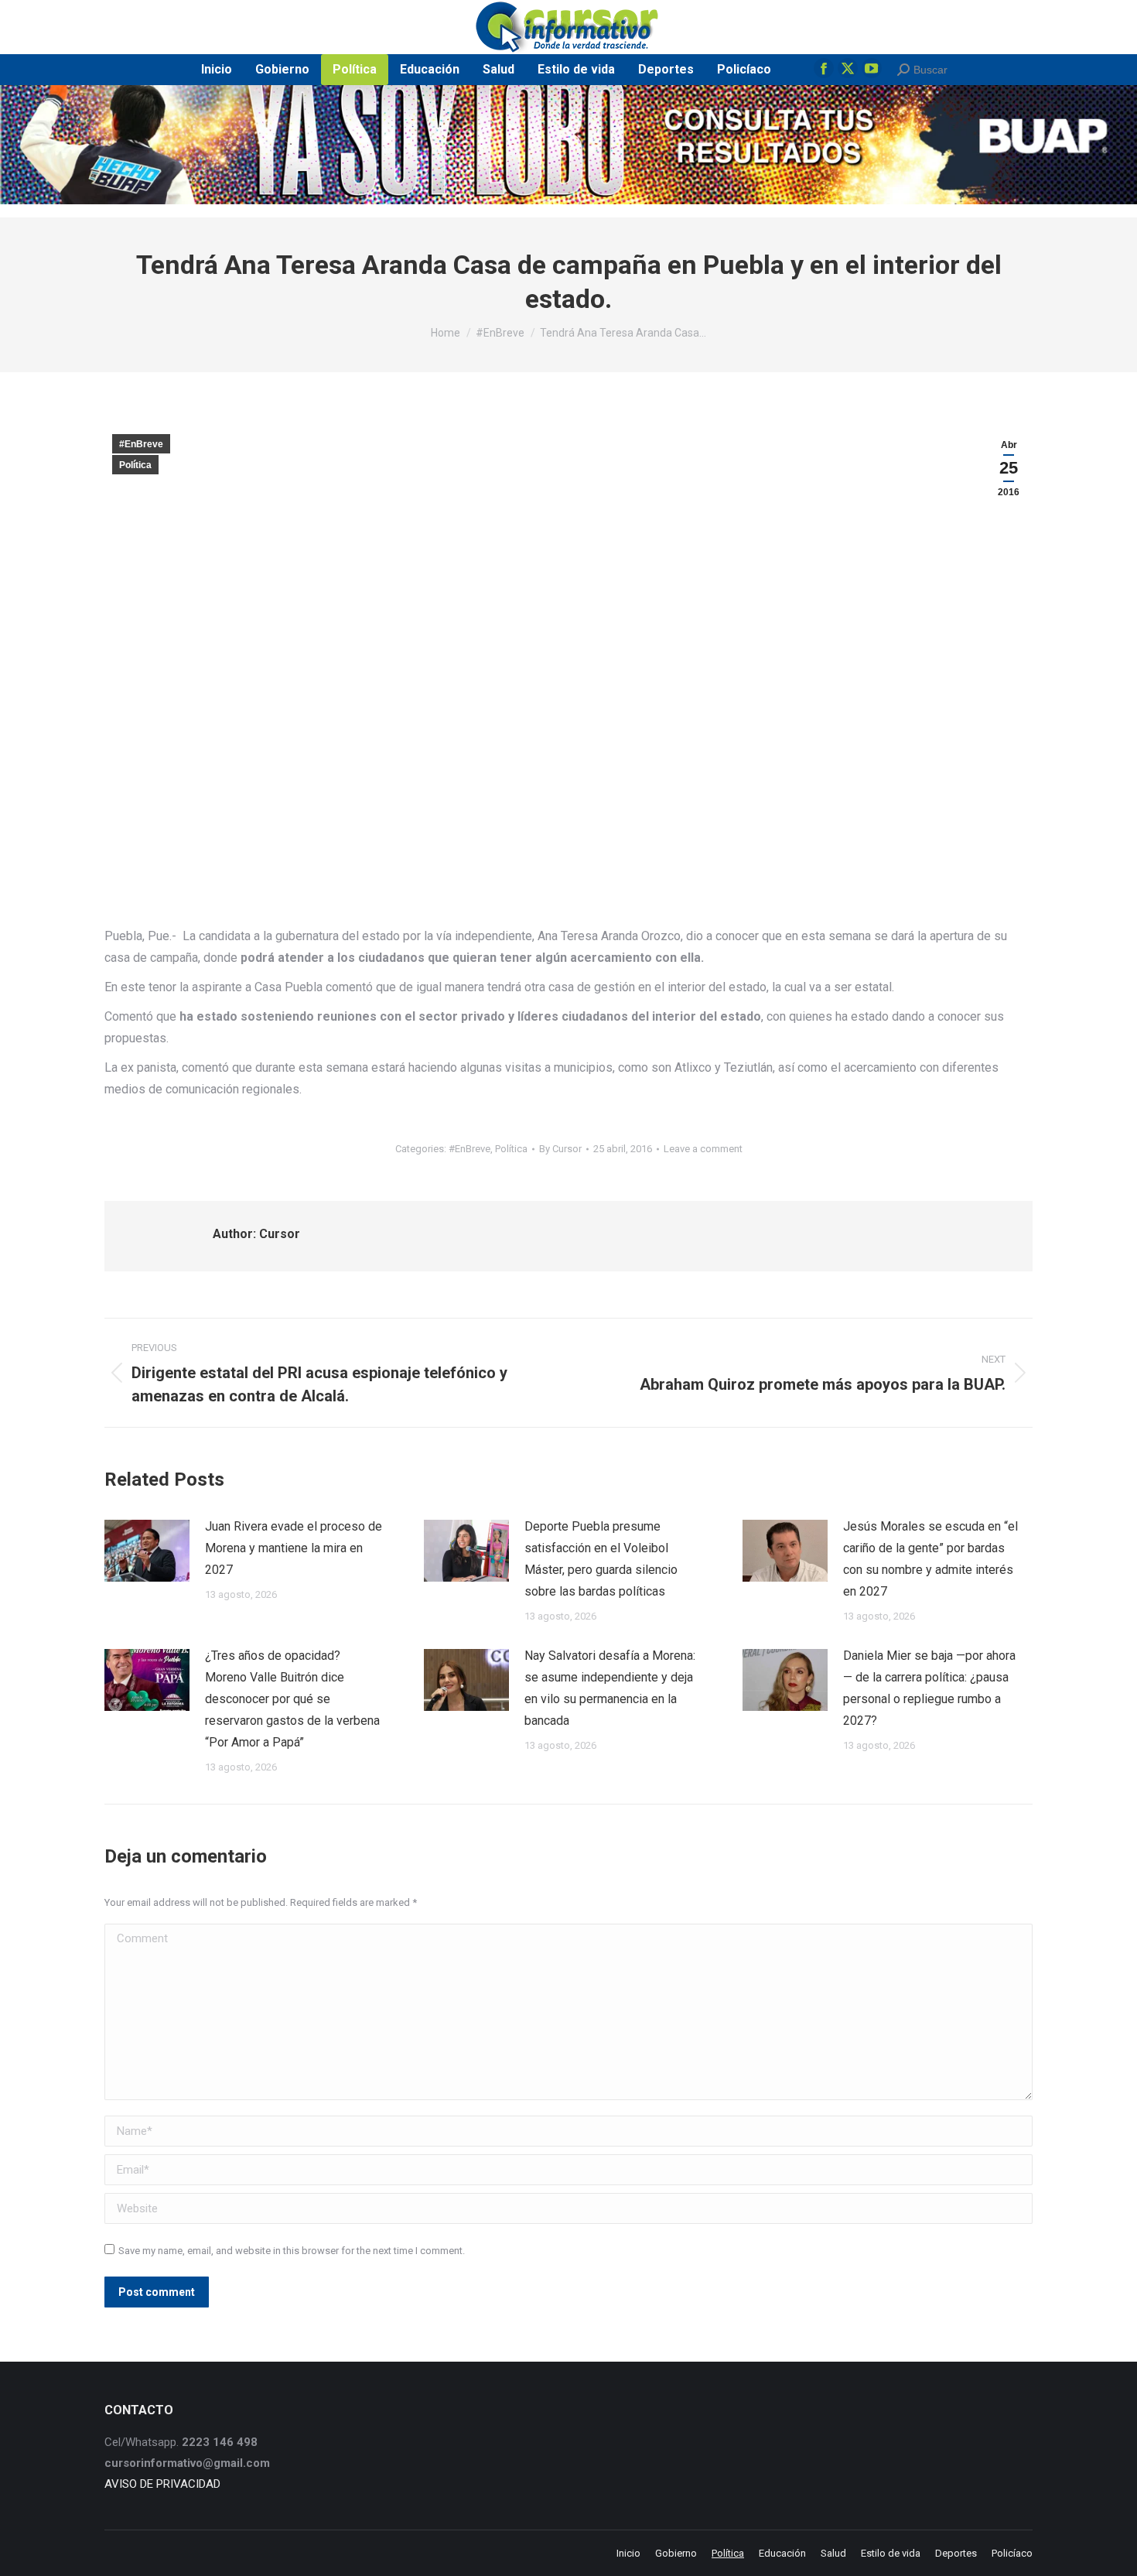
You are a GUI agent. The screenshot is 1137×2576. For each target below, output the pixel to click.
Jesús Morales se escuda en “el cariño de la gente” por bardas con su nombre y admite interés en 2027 (930, 1559)
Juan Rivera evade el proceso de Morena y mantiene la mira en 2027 (294, 1548)
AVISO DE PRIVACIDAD (162, 2484)
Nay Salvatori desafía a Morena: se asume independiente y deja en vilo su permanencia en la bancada (610, 1688)
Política (135, 465)
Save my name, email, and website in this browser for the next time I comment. (292, 2251)
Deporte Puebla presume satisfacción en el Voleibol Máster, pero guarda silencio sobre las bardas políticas (601, 1559)
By (560, 1149)
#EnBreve (141, 444)
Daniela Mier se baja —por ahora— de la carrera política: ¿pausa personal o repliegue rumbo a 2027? (929, 1688)
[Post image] (147, 1551)
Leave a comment (703, 1149)
